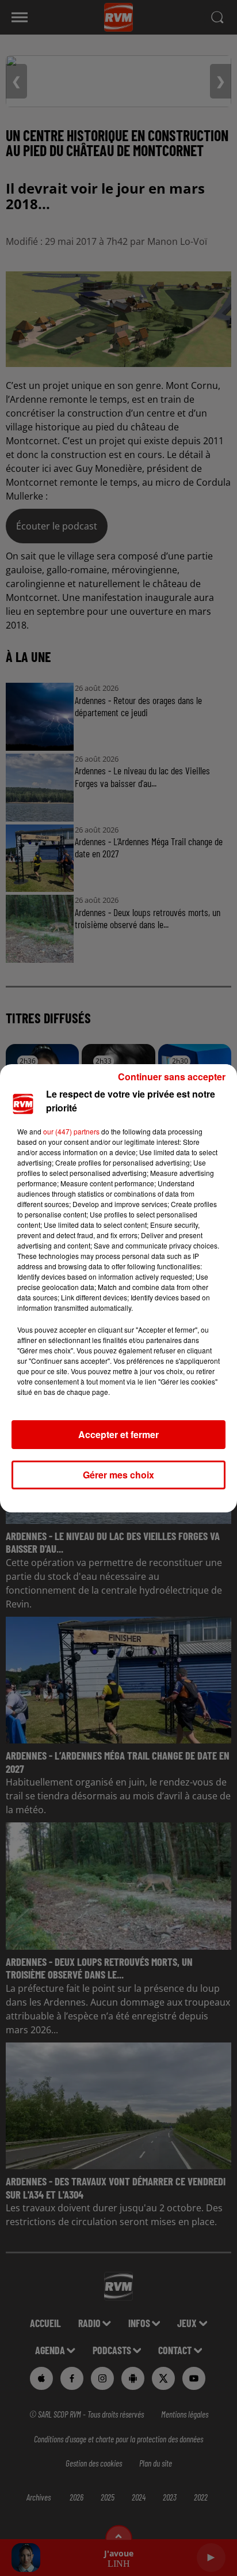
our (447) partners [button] (71, 1131)
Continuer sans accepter (172, 1077)
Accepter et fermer (118, 1434)
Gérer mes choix (118, 1475)
